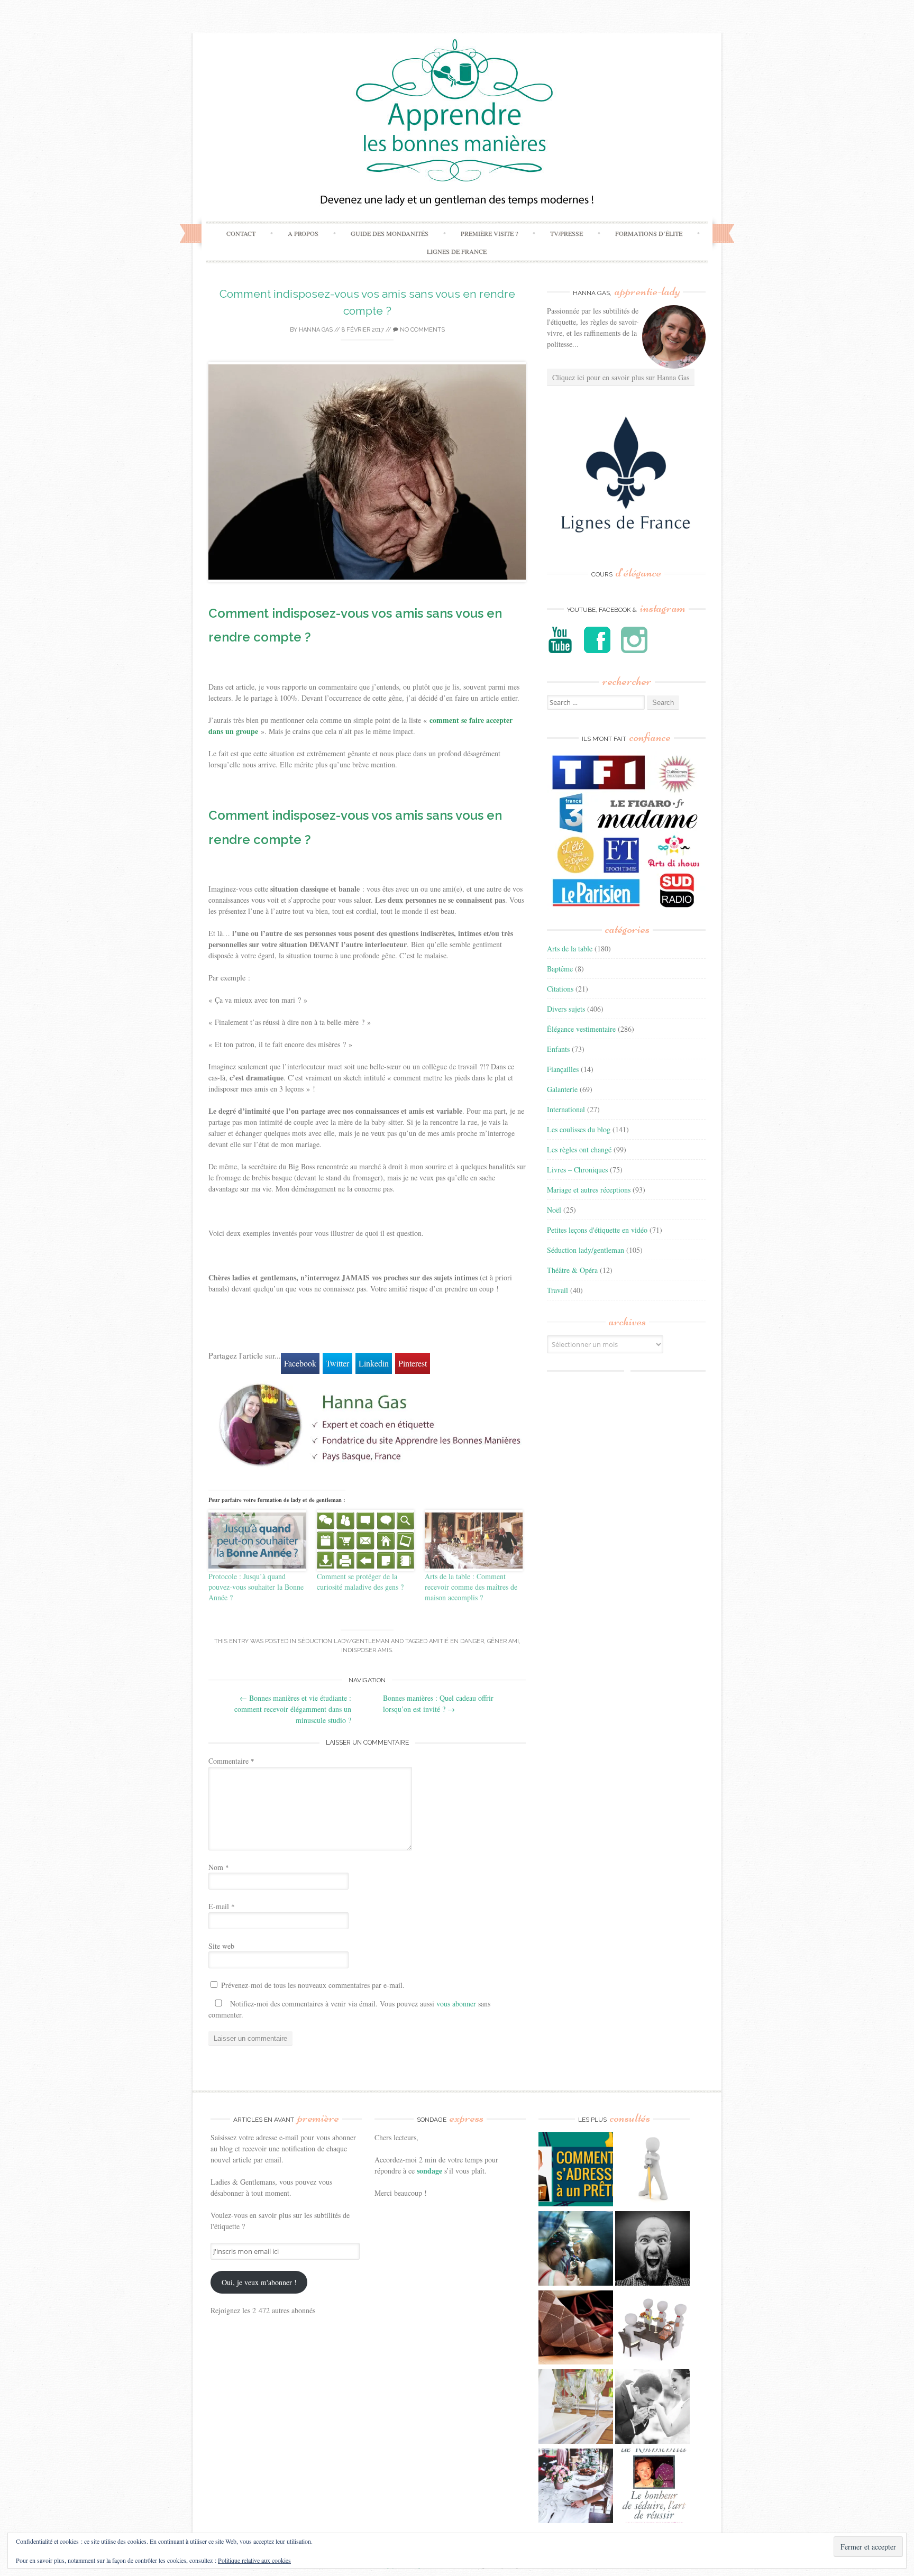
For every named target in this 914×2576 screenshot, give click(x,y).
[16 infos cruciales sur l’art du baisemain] (652, 2408)
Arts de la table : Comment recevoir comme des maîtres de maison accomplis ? (471, 1587)
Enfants (558, 1049)
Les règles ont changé (579, 1149)
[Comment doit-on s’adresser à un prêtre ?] (576, 2170)
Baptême (560, 969)
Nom (219, 1867)
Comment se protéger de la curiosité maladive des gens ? (360, 1582)
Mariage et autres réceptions (589, 1190)
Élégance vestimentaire (581, 1029)
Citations (560, 989)
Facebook (300, 1363)
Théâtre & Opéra (572, 1270)
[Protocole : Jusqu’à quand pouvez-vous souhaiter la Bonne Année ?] (257, 1540)
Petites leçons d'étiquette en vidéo (597, 1230)
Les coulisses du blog (579, 1129)
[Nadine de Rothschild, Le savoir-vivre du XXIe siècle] (652, 2487)
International (566, 1109)
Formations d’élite (649, 233)
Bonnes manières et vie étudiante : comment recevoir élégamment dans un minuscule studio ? (293, 1709)
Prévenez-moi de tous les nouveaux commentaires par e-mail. (313, 1985)
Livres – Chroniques (577, 1170)
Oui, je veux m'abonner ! (259, 2282)
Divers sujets (566, 1009)
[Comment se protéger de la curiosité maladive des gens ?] (366, 1541)
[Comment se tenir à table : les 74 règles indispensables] (652, 2329)
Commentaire (231, 1761)
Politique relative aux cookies (254, 2560)
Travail (557, 1290)
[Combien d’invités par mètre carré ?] (576, 2250)
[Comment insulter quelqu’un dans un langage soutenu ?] (652, 2250)
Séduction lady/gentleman (344, 1641)
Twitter (337, 1363)
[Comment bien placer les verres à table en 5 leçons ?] (576, 2408)
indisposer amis (367, 1650)
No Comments (422, 330)
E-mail (222, 1906)
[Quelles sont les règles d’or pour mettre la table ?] (576, 2487)
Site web (221, 1946)
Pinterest (413, 1363)
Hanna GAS (316, 330)
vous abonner (456, 2004)
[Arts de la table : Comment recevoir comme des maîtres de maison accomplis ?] (474, 1540)
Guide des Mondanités (390, 233)
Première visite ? (489, 233)
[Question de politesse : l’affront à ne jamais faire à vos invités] (576, 2329)
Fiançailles (563, 1069)
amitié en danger (456, 1641)
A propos (303, 233)
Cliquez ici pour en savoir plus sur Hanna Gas (621, 377)
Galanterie (562, 1089)
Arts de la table (570, 948)
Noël (554, 1210)
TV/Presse (566, 233)
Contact (241, 233)
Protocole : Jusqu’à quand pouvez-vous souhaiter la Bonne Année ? (256, 1587)
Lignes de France (457, 251)
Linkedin (374, 1363)
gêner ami (503, 1641)
